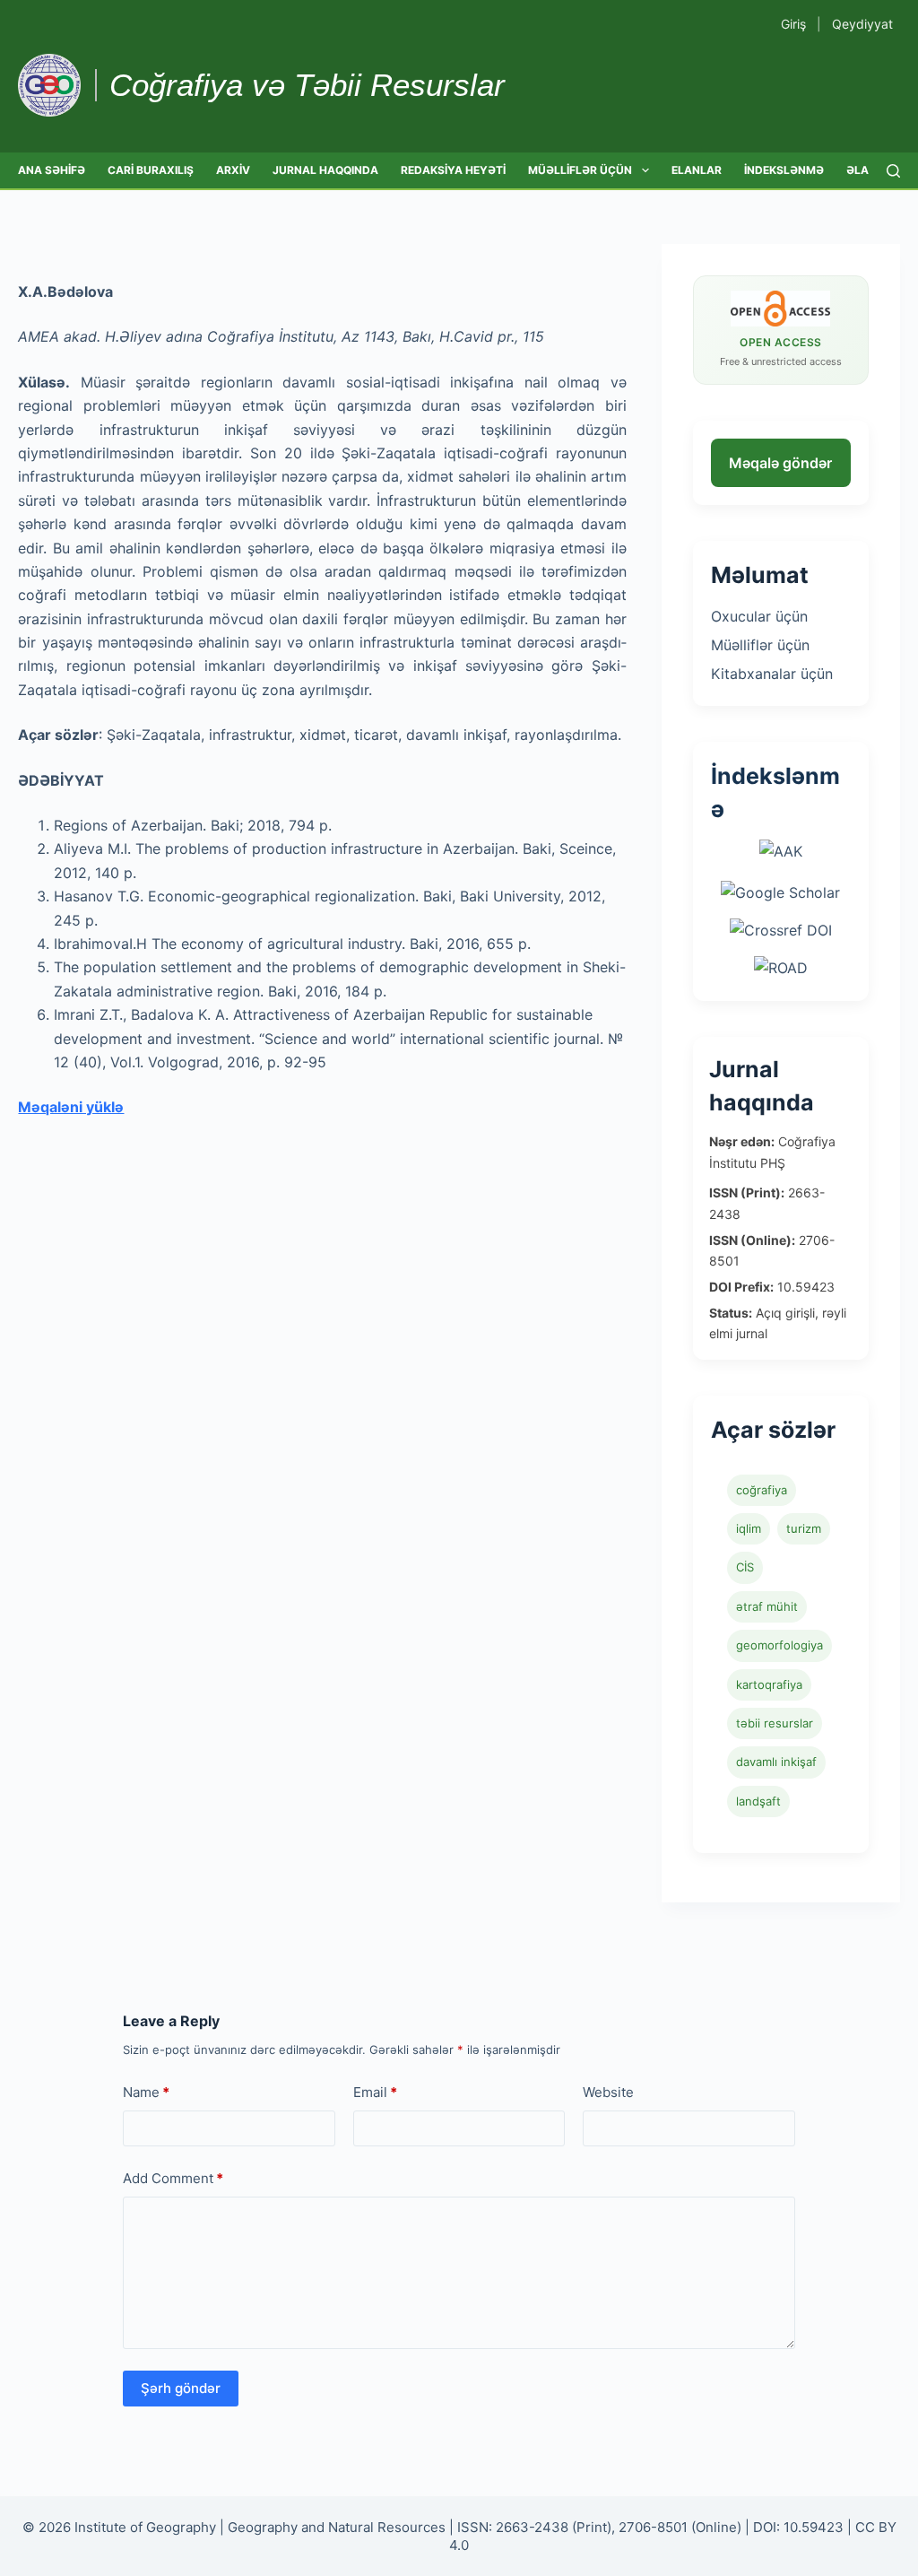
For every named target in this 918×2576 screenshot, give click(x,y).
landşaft (758, 1801)
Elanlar (697, 170)
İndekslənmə (784, 170)
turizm (804, 1528)
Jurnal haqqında (325, 170)
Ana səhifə (52, 170)
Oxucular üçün (759, 616)
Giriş (793, 24)
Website (608, 2092)
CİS (745, 1567)
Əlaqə (866, 170)
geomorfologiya (779, 1645)
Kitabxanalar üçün (772, 674)
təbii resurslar (775, 1723)
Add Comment (173, 2178)
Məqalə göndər (780, 463)
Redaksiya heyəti (453, 170)
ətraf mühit (767, 1606)
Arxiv (233, 170)
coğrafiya (762, 1490)
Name (146, 2092)
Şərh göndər (181, 2388)
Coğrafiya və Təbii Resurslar (307, 85)
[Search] (893, 171)
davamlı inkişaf (776, 1762)
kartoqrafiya (769, 1684)
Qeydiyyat (862, 24)
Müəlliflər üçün (580, 170)
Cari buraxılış (151, 170)
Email (375, 2092)
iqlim (749, 1528)
